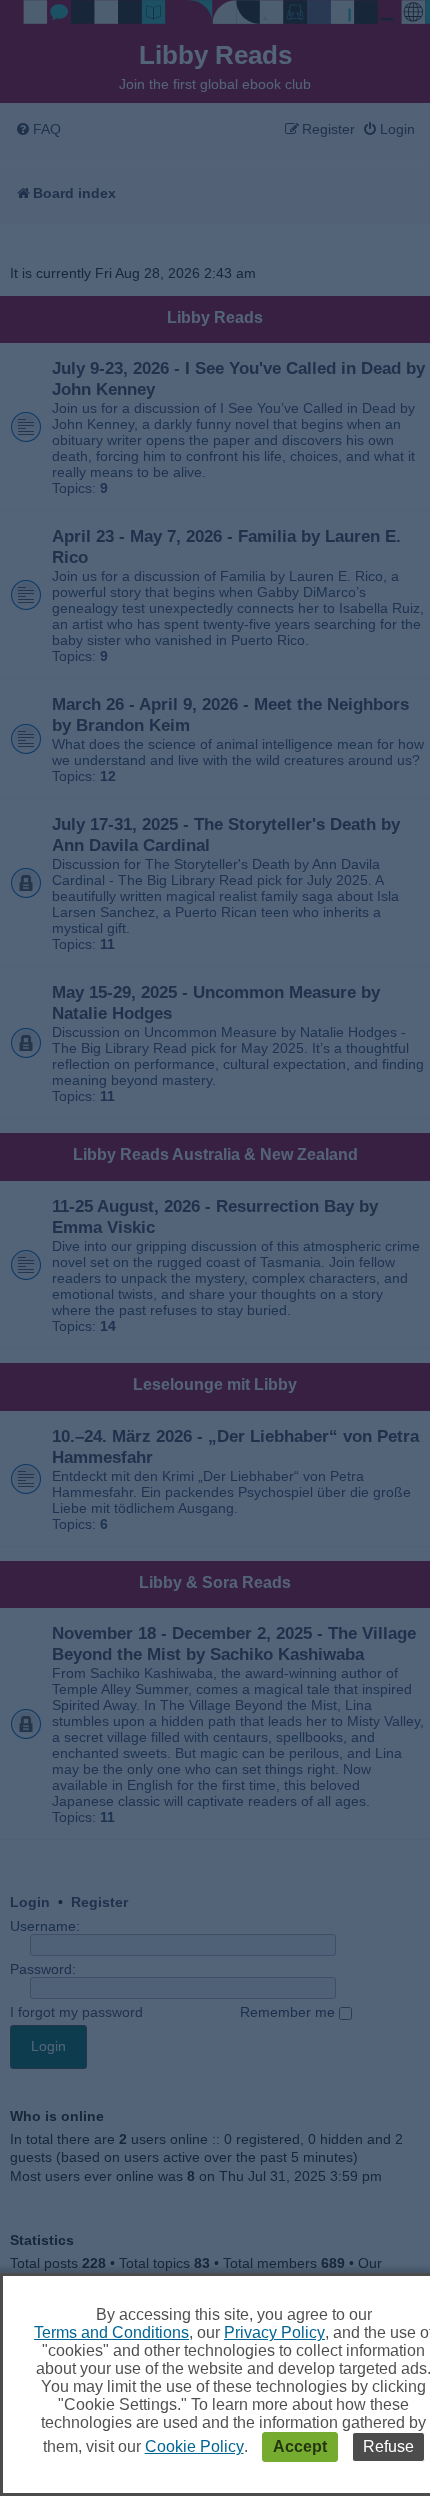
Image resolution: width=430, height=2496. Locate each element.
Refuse (388, 2446)
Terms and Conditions (111, 2332)
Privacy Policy (274, 2332)
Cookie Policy (194, 2446)
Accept (300, 2446)
